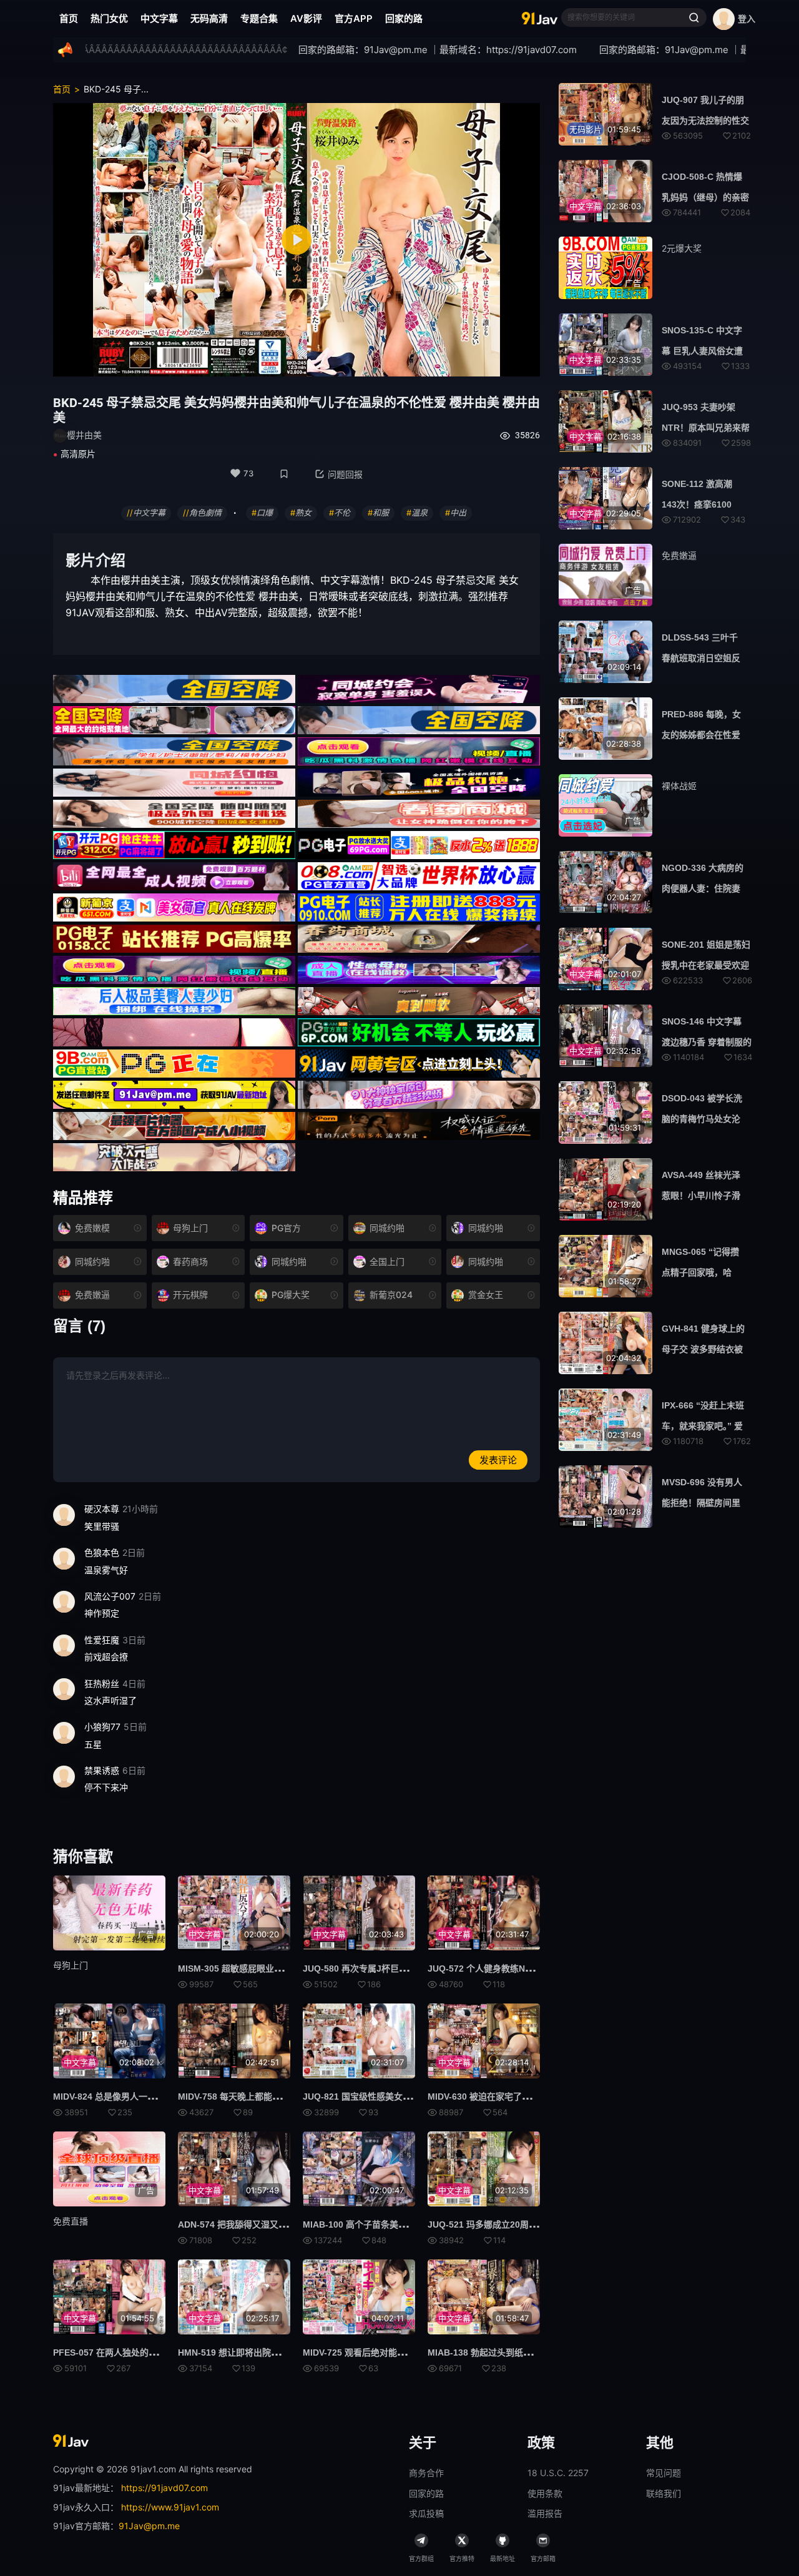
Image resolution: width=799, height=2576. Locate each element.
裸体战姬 (679, 786)
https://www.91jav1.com (170, 2507)
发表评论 (498, 1460)
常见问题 (664, 2473)
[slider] (220, 361)
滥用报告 (545, 2513)
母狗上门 (71, 1965)
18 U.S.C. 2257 (558, 2473)
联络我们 (664, 2493)
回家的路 (404, 18)
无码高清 (209, 18)
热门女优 (109, 18)
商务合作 (426, 2473)
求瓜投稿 (426, 2513)
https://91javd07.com (164, 2488)
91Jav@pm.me (149, 2526)
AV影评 (306, 18)
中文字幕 (159, 18)
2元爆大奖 (682, 248)
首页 (69, 18)
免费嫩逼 (679, 555)
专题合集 (259, 18)
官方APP (354, 18)
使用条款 (545, 2493)
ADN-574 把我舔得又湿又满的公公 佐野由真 (264, 2225)
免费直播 (71, 2221)
